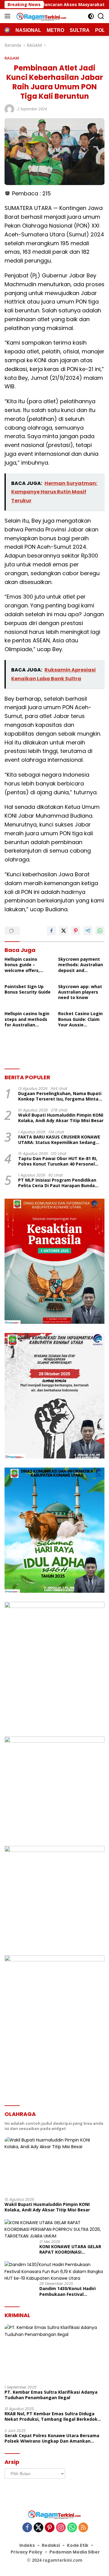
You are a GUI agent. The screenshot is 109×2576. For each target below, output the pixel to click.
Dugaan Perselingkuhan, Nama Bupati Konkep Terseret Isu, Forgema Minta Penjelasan (60, 1096)
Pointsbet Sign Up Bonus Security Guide (28, 989)
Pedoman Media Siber (75, 2552)
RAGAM (12, 58)
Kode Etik (78, 2545)
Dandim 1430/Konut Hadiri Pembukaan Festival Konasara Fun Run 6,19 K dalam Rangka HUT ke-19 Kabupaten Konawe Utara (68, 2291)
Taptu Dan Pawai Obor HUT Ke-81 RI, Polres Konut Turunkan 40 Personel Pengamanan (58, 1161)
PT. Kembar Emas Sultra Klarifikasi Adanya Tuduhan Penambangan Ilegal (51, 2395)
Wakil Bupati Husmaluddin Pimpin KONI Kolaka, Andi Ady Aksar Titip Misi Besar (61, 1118)
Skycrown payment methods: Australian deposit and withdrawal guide (81, 965)
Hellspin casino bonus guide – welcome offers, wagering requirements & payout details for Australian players (25, 965)
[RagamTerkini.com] (41, 16)
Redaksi (51, 2545)
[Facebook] (27, 2528)
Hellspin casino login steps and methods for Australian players (27, 1019)
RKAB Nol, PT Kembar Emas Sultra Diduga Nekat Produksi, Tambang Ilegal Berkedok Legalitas (51, 2416)
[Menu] (9, 16)
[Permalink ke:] (9, 108)
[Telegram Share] (88, 931)
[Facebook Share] (51, 931)
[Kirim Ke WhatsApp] (100, 931)
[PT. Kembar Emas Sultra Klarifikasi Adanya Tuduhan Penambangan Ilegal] (54, 2352)
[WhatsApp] (72, 2528)
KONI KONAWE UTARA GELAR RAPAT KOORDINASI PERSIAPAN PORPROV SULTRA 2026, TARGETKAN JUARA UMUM (71, 2249)
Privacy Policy (26, 2552)
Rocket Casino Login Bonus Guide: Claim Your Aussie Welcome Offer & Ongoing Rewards (80, 1019)
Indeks (27, 2545)
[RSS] (83, 2528)
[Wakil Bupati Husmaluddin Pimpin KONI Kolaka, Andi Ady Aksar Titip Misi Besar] (54, 2165)
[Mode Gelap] (91, 16)
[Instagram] (61, 2528)
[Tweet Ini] (64, 931)
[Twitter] (38, 2528)
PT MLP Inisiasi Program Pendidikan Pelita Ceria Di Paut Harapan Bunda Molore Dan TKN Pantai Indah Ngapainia (57, 1183)
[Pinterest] (50, 2528)
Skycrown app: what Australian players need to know (80, 992)
